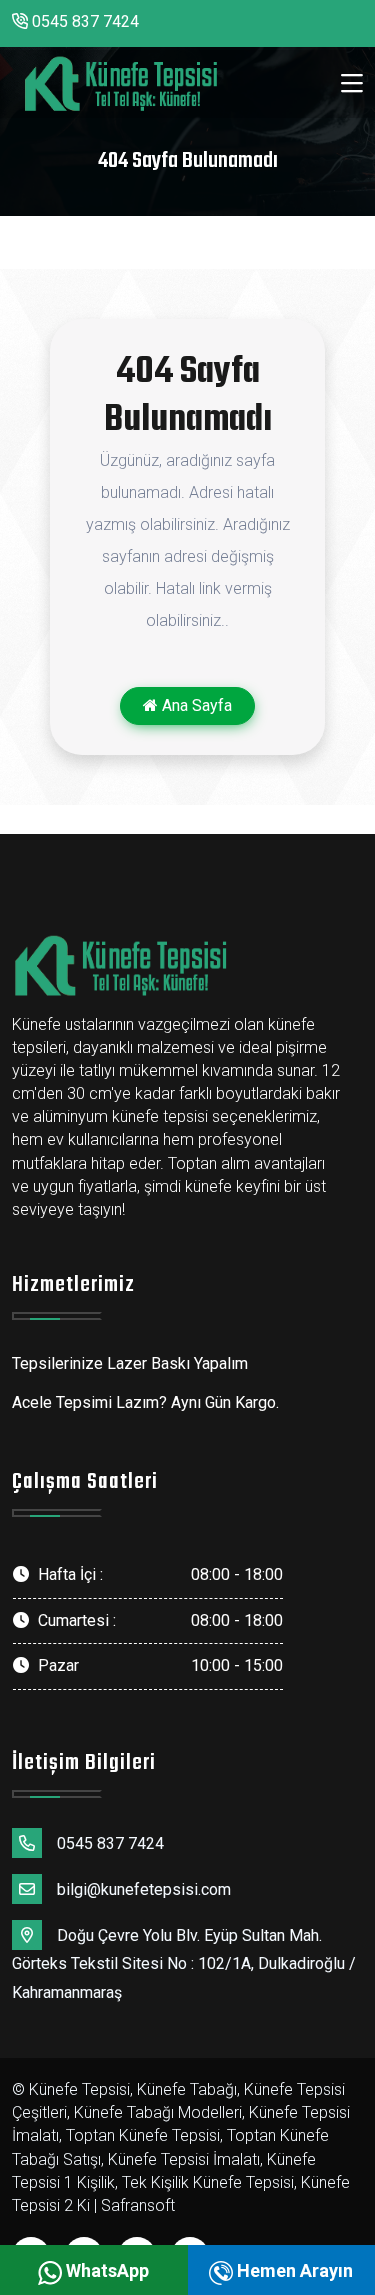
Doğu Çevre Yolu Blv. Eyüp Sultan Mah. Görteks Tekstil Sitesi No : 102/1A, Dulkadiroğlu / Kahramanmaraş (184, 1964)
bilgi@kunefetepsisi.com (144, 1889)
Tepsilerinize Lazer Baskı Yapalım (130, 1363)
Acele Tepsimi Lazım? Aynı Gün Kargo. (145, 1402)
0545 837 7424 (83, 21)
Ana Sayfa (195, 705)
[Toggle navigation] (352, 84)
